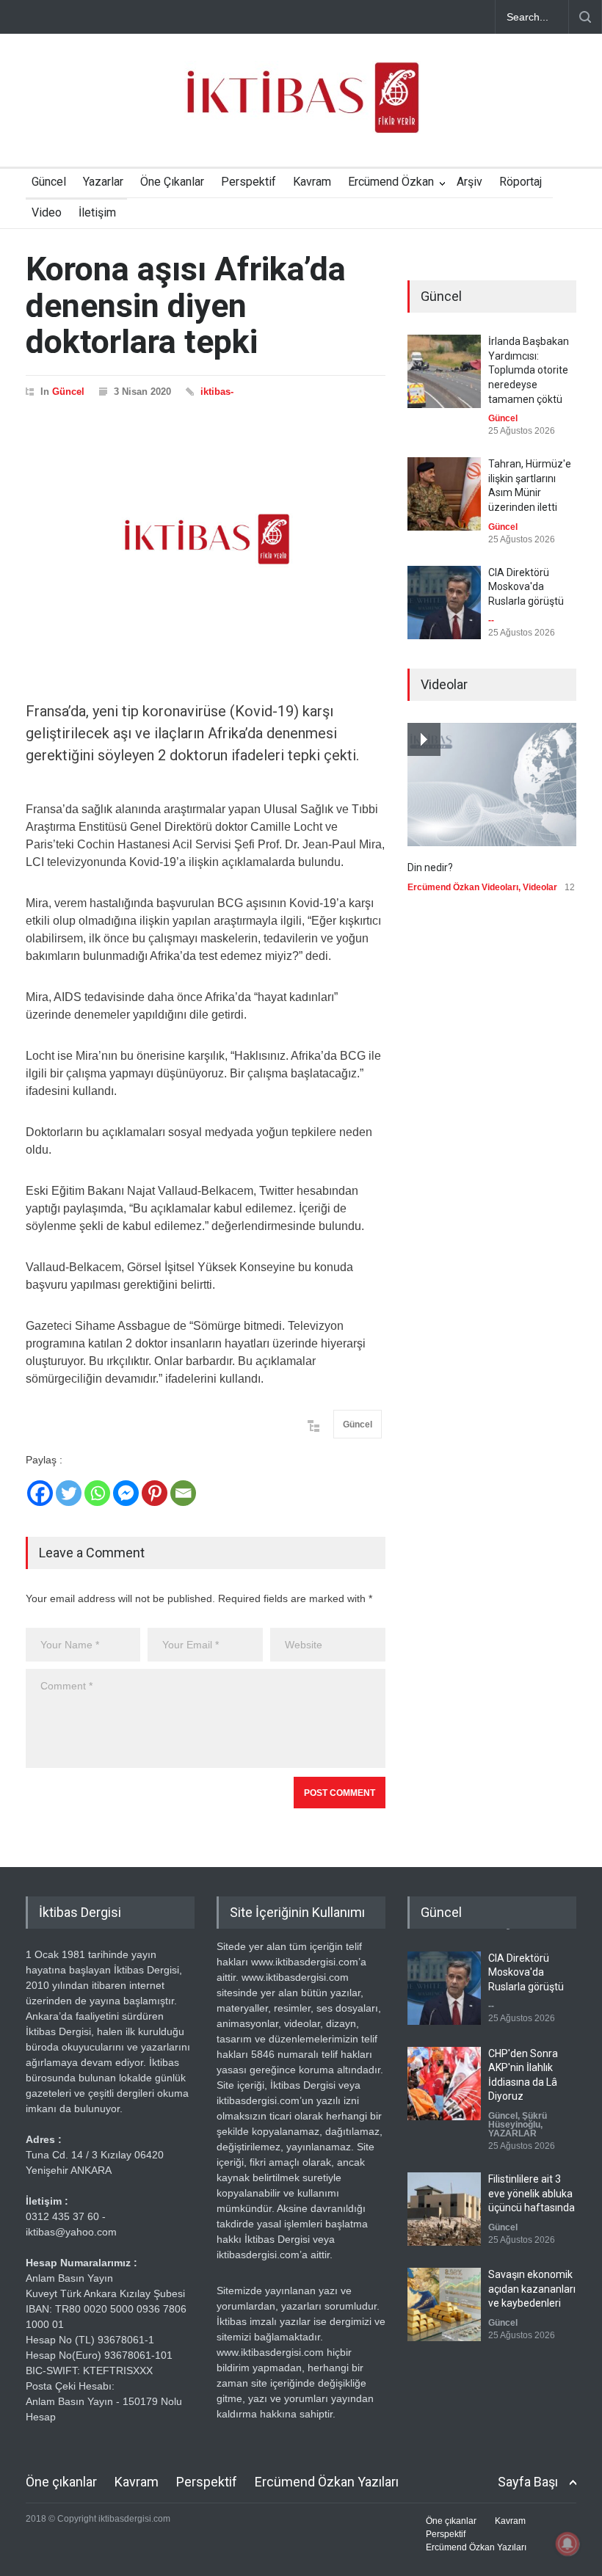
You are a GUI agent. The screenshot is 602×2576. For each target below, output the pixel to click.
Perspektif (249, 182)
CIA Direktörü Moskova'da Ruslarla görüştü (526, 587)
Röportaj (521, 182)
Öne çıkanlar (61, 2482)
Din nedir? (430, 867)
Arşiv (469, 182)
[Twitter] (69, 1493)
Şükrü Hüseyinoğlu (518, 2120)
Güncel (49, 182)
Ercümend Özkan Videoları (463, 887)
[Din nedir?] (492, 785)
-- (491, 620)
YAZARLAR (512, 2133)
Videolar (540, 887)
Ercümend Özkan (391, 182)
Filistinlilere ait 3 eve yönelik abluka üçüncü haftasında (532, 2193)
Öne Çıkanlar (172, 182)
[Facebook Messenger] (126, 1493)
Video (47, 212)
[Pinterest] (155, 1493)
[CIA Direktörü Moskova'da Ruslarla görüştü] (444, 603)
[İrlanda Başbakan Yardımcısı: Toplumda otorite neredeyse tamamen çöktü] (444, 371)
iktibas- (217, 392)
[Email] (183, 1493)
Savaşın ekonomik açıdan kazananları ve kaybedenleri (532, 2289)
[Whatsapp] (97, 1493)
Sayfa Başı (528, 2482)
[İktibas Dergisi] (301, 110)
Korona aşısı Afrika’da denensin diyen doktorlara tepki (186, 305)
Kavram (312, 182)
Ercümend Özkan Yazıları (327, 2482)
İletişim (97, 212)
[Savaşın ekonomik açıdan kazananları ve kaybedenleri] (444, 2304)
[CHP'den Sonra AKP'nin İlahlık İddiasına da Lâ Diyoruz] (444, 2083)
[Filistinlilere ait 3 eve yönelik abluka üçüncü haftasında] (444, 2209)
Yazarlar (103, 182)
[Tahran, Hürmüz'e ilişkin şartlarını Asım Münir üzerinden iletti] (444, 494)
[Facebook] (40, 1493)
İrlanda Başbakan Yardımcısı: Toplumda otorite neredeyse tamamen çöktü (529, 370)
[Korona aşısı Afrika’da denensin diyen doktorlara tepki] (206, 539)
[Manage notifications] (567, 2544)
